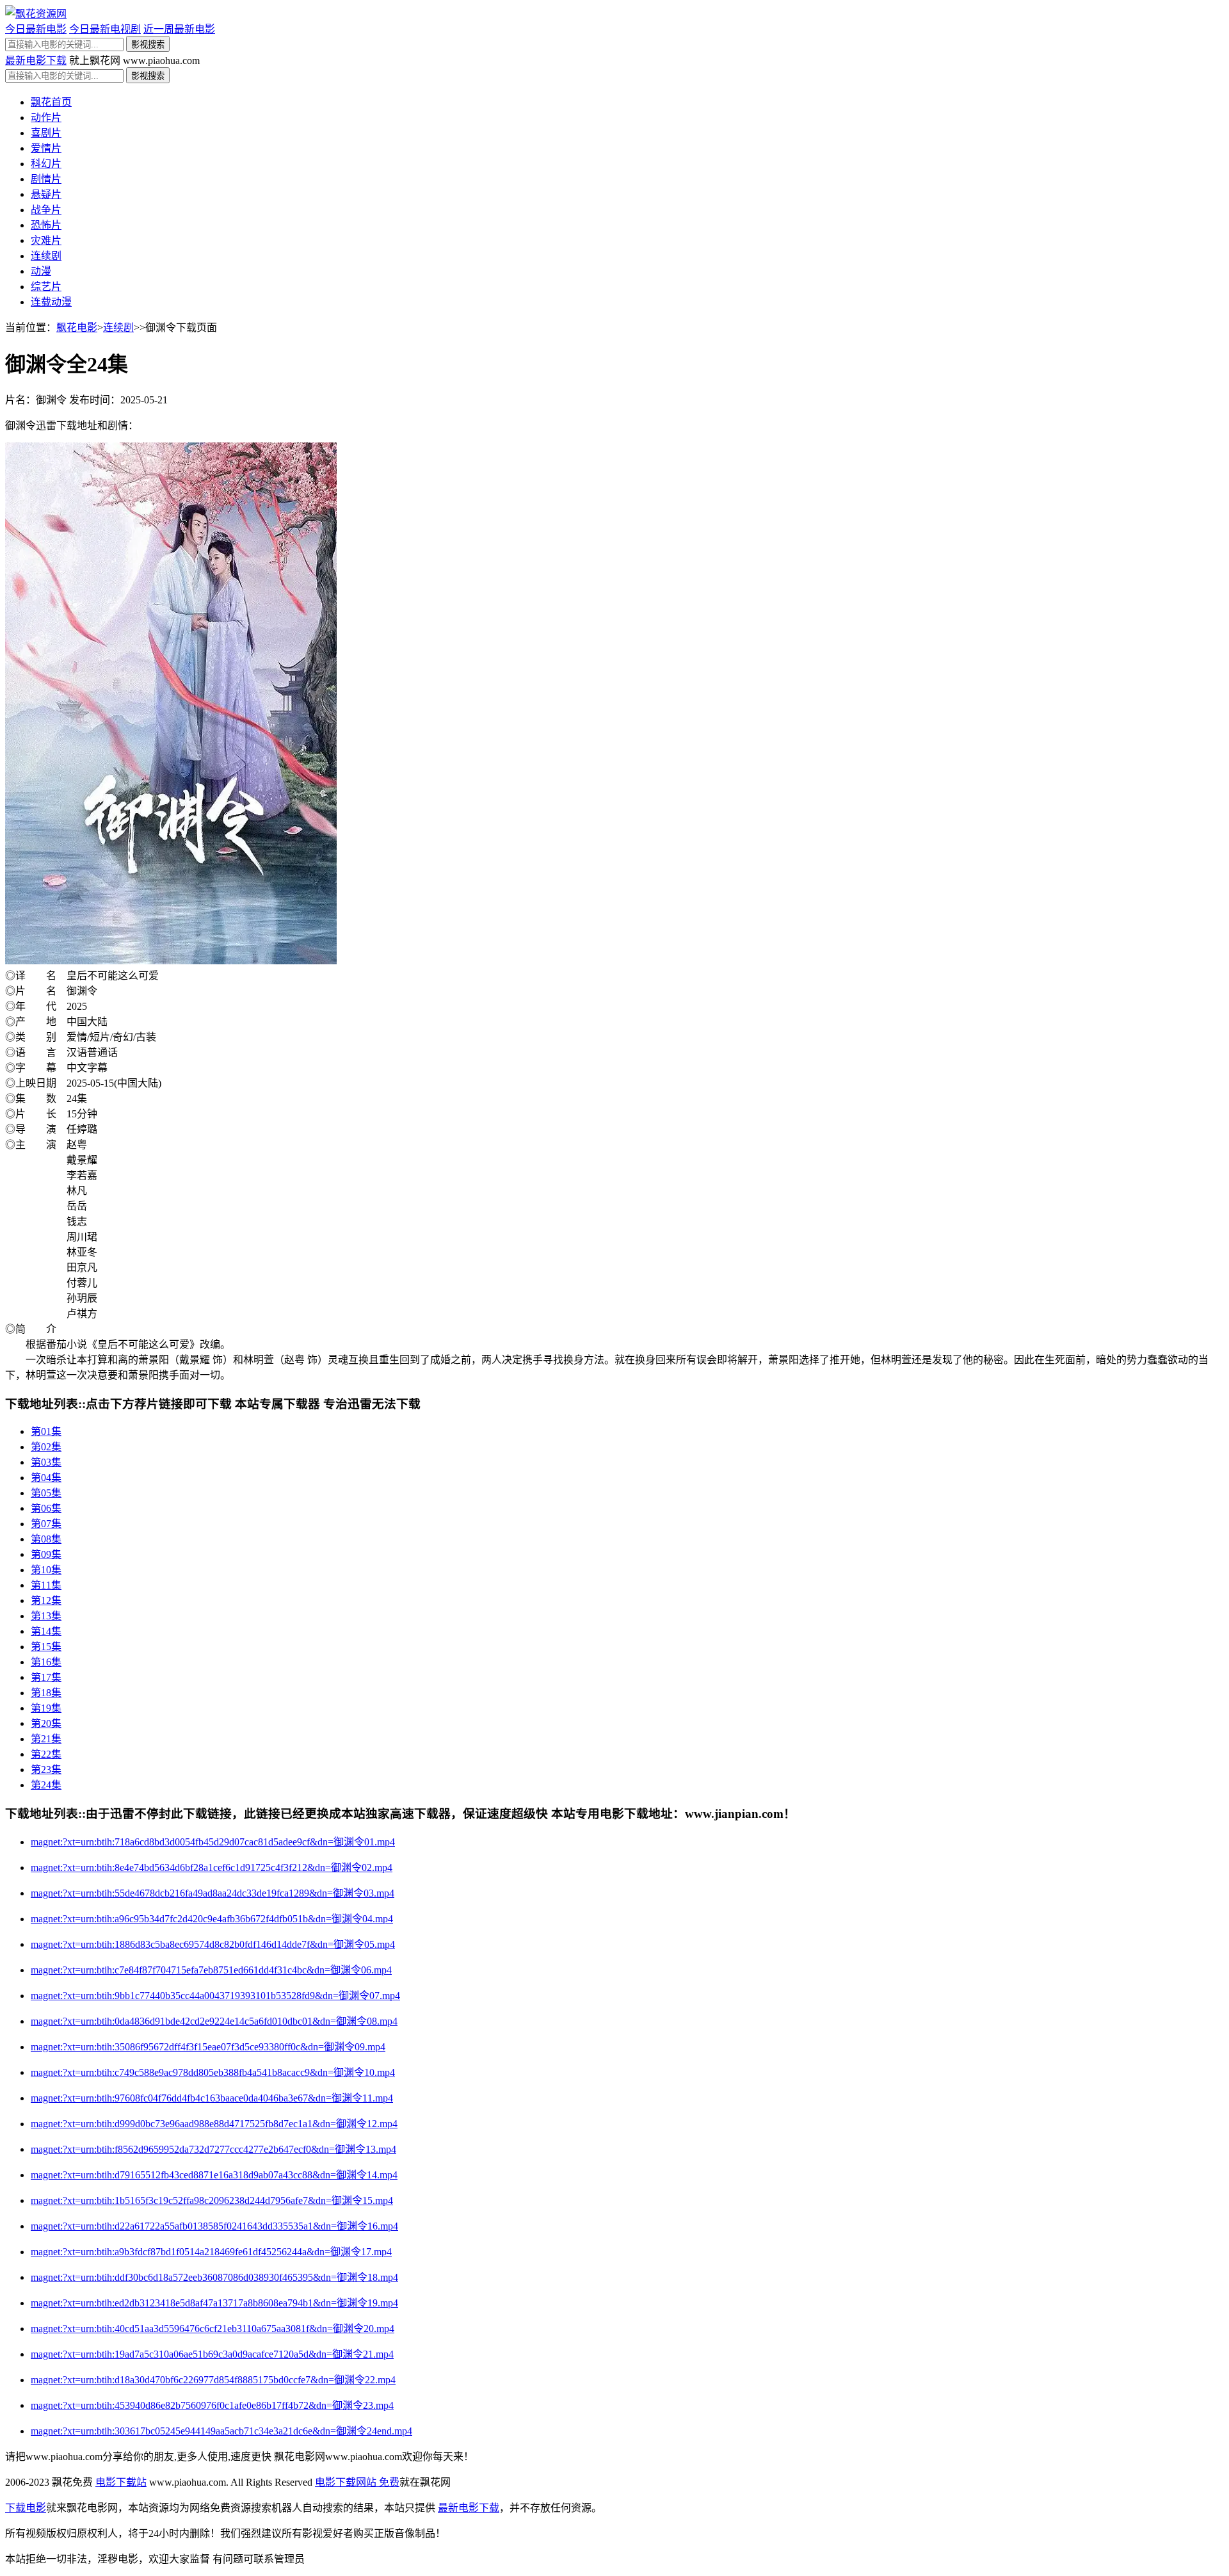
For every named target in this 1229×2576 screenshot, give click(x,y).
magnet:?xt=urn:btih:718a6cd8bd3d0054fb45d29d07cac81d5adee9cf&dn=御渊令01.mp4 (213, 1842)
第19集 (46, 1708)
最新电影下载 (36, 61)
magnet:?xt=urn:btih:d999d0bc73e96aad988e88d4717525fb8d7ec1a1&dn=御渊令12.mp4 (214, 2124)
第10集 (46, 1570)
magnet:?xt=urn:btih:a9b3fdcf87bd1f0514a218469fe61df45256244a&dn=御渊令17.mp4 (211, 2252)
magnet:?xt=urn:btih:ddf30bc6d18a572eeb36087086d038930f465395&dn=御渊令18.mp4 (214, 2277)
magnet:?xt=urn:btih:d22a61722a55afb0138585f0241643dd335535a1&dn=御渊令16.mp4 (214, 2226)
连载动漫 (51, 302)
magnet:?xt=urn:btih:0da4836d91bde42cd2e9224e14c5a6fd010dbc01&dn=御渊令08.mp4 (214, 2021)
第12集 (46, 1600)
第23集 (46, 1770)
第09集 (46, 1554)
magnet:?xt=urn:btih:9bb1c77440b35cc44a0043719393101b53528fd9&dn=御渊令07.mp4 (215, 1996)
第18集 (46, 1693)
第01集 (46, 1431)
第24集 (46, 1785)
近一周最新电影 (179, 29)
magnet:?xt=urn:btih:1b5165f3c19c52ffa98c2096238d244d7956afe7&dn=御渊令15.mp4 (212, 2200)
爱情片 (46, 148)
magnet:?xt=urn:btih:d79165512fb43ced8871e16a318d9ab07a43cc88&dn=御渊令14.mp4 (214, 2175)
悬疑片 (46, 194)
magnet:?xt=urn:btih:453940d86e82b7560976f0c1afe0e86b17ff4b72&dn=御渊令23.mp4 (212, 2405)
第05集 (46, 1493)
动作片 (46, 117)
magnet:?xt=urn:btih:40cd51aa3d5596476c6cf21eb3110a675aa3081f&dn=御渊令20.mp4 (213, 2329)
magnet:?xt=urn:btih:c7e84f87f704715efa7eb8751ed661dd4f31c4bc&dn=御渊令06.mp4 (211, 1970)
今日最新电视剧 (105, 29)
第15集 (46, 1647)
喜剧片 (46, 133)
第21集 (46, 1739)
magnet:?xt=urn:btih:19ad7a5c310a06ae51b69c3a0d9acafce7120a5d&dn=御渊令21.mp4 (212, 2354)
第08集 (46, 1539)
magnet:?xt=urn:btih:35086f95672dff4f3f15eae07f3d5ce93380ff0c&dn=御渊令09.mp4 (208, 2047)
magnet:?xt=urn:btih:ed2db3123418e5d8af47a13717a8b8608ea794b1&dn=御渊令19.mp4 (214, 2303)
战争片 (46, 210)
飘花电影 (77, 328)
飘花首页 (51, 102)
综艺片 (46, 287)
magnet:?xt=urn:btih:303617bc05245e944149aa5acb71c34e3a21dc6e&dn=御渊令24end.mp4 (221, 2431)
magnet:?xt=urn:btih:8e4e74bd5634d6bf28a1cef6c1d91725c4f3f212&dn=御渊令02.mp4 (212, 1867)
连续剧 (46, 256)
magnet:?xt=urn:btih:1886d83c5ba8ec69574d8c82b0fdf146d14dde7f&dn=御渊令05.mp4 (213, 1944)
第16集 (46, 1662)
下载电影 (26, 2508)
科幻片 (46, 164)
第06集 (46, 1508)
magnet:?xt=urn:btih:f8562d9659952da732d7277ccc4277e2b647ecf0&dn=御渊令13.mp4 (213, 2149)
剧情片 (46, 179)
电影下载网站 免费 (357, 2482)
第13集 (46, 1616)
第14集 (46, 1631)
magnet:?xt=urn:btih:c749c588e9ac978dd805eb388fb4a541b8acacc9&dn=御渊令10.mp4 (213, 2072)
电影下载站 (121, 2482)
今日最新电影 (36, 29)
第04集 (46, 1478)
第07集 (46, 1524)
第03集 (46, 1462)
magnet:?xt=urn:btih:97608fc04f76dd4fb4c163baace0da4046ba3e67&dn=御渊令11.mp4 (212, 2098)
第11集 (46, 1585)
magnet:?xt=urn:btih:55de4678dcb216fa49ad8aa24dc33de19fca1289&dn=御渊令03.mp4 (213, 1893)
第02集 (46, 1447)
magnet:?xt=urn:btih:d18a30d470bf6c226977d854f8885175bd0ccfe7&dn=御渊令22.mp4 (213, 2380)
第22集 (46, 1754)
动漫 (41, 271)
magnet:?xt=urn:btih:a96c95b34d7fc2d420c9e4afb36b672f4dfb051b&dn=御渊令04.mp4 (212, 1919)
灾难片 (46, 240)
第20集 (46, 1723)
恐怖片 (46, 225)
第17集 (46, 1677)
